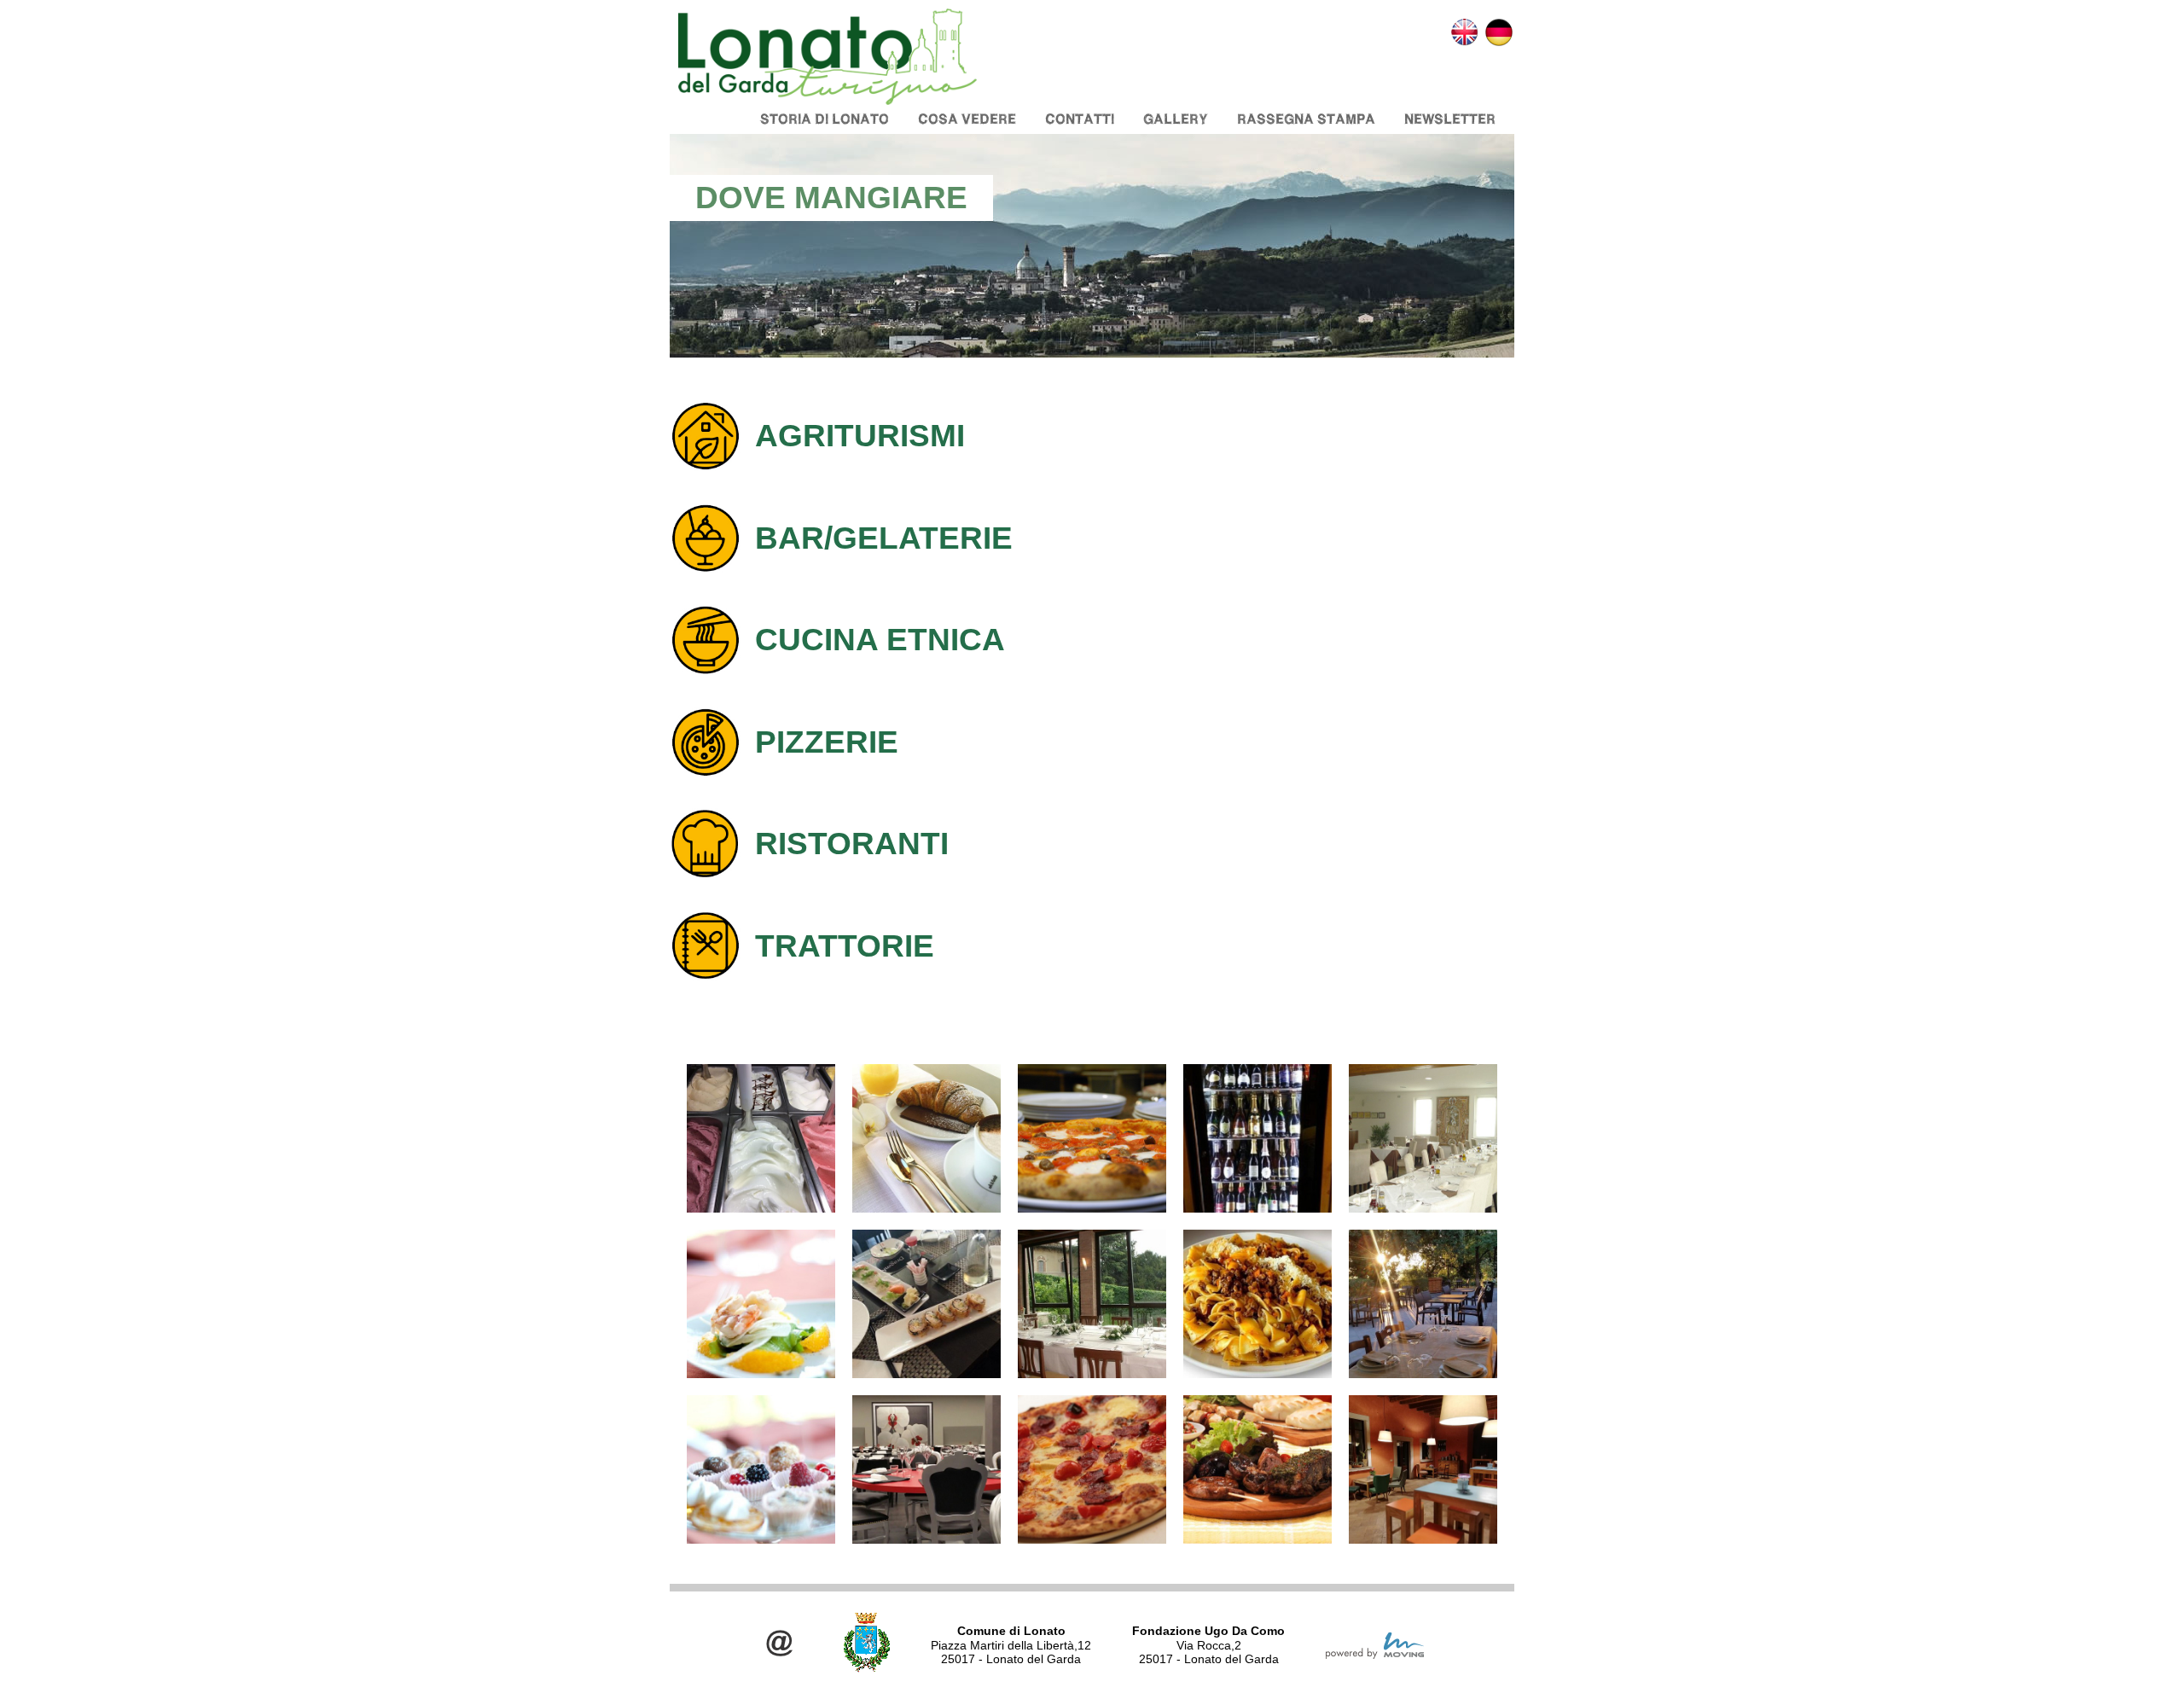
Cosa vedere (967, 119)
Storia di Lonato (825, 119)
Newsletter (1450, 119)
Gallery (1176, 119)
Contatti (1080, 119)
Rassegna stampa (1306, 119)
